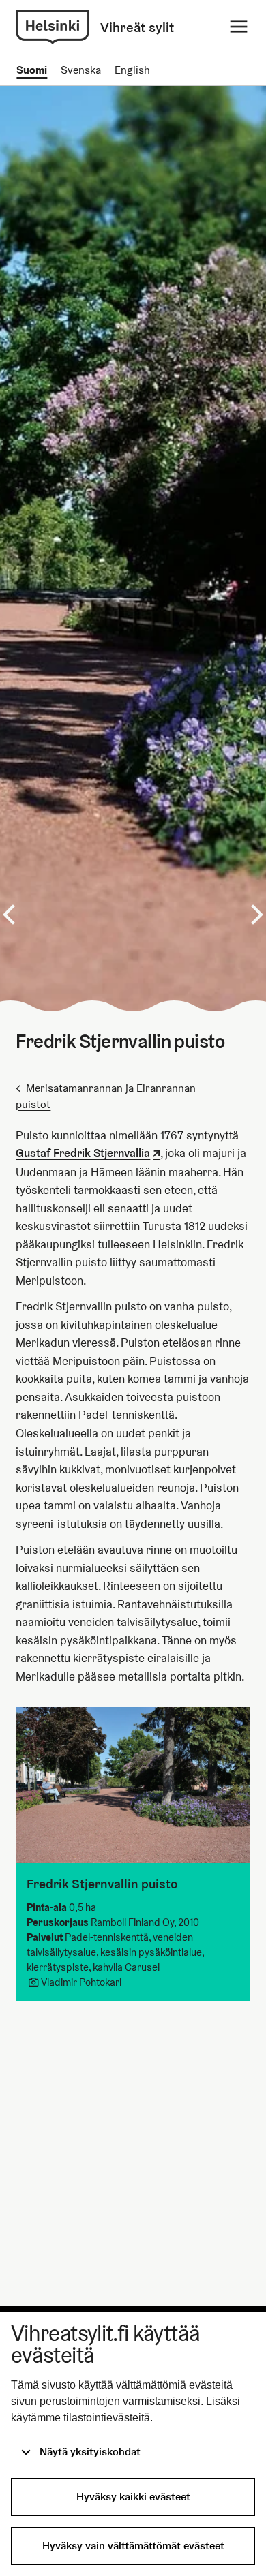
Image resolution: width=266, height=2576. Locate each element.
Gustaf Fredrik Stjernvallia (83, 1153)
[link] (53, 27)
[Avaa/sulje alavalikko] (239, 27)
